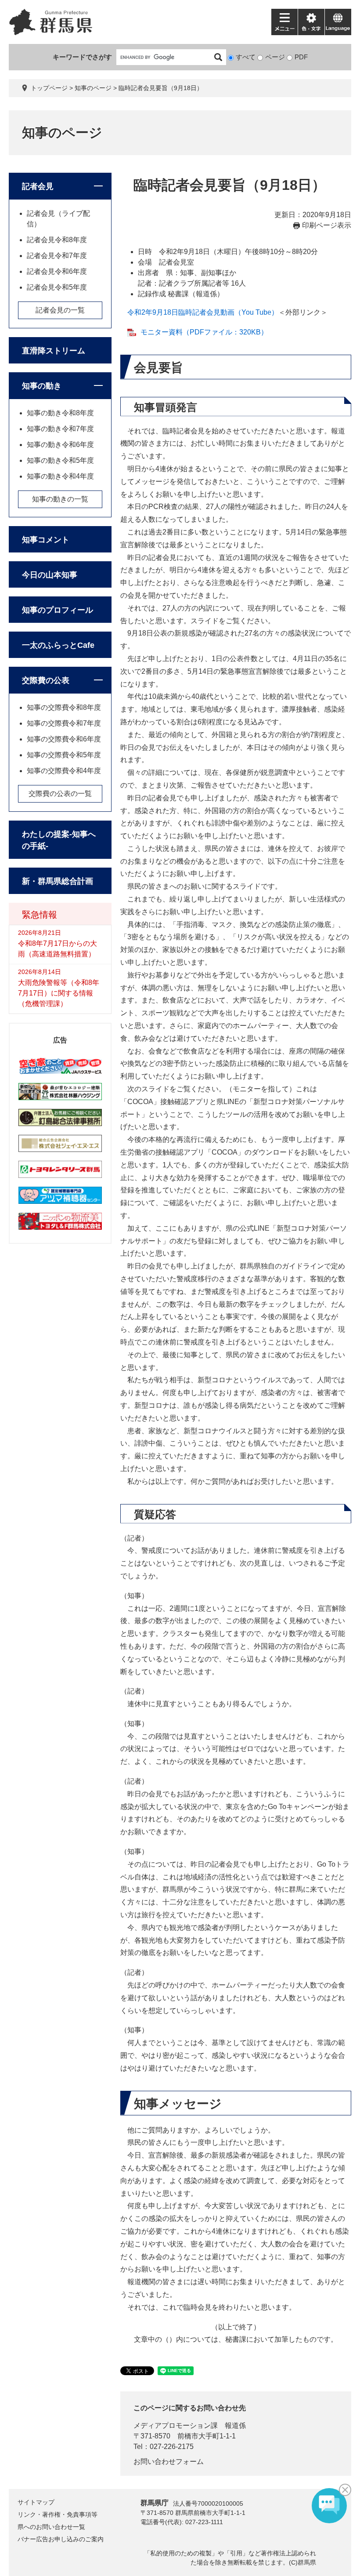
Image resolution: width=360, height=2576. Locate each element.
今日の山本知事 (50, 575)
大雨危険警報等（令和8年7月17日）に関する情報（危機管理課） (59, 993)
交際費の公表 (46, 680)
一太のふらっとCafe (58, 645)
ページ (275, 57)
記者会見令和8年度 (57, 240)
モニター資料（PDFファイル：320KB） (204, 332)
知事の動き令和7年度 (60, 429)
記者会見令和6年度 (57, 271)
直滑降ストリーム (54, 351)
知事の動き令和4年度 (60, 476)
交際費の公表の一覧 (60, 794)
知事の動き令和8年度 (60, 413)
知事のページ (93, 88)
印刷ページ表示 (327, 225)
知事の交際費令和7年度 (64, 723)
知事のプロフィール (58, 610)
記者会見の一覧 (60, 310)
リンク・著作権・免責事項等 (58, 2514)
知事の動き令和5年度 (60, 460)
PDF (301, 57)
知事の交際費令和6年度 (64, 739)
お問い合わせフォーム (169, 2462)
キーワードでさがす (82, 57)
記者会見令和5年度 (57, 287)
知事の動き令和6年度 (60, 445)
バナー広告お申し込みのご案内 (61, 2539)
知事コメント (46, 540)
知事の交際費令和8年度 (64, 707)
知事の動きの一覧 (60, 499)
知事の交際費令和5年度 (64, 755)
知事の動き (42, 386)
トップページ (49, 88)
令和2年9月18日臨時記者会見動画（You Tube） (203, 312)
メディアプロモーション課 (176, 2425)
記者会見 (38, 186)
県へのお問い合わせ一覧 (51, 2527)
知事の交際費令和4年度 (64, 771)
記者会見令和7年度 (57, 256)
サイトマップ (36, 2502)
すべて (246, 57)
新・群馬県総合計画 (58, 881)
